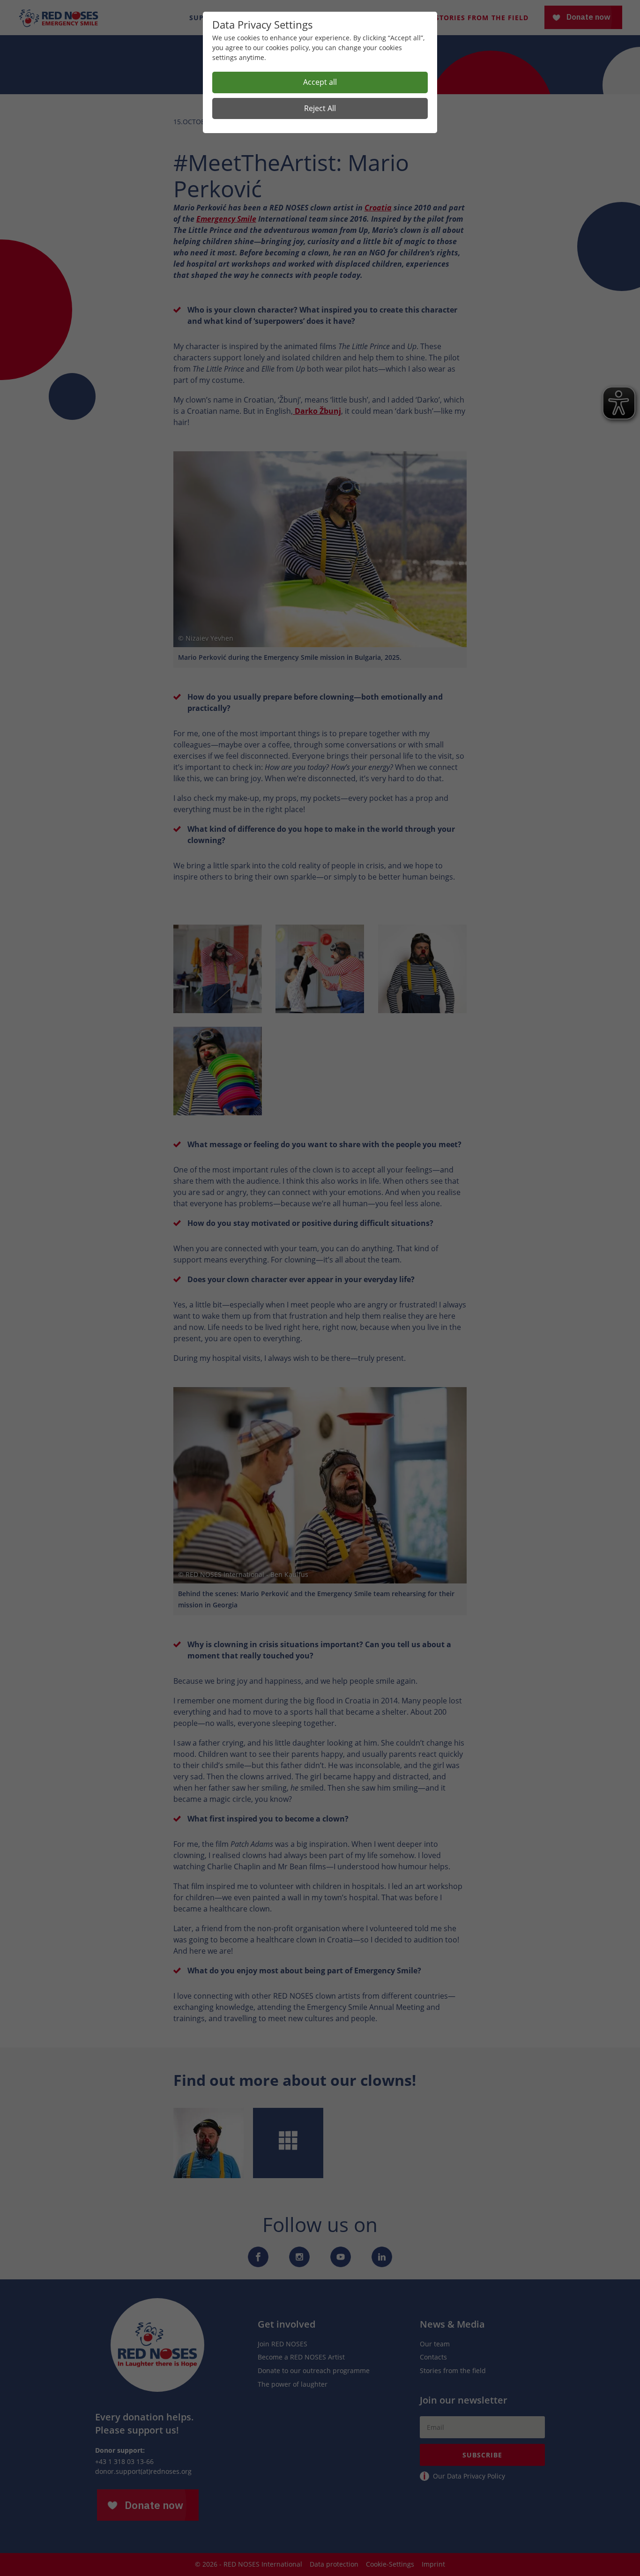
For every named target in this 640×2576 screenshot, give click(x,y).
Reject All (320, 108)
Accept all (320, 82)
